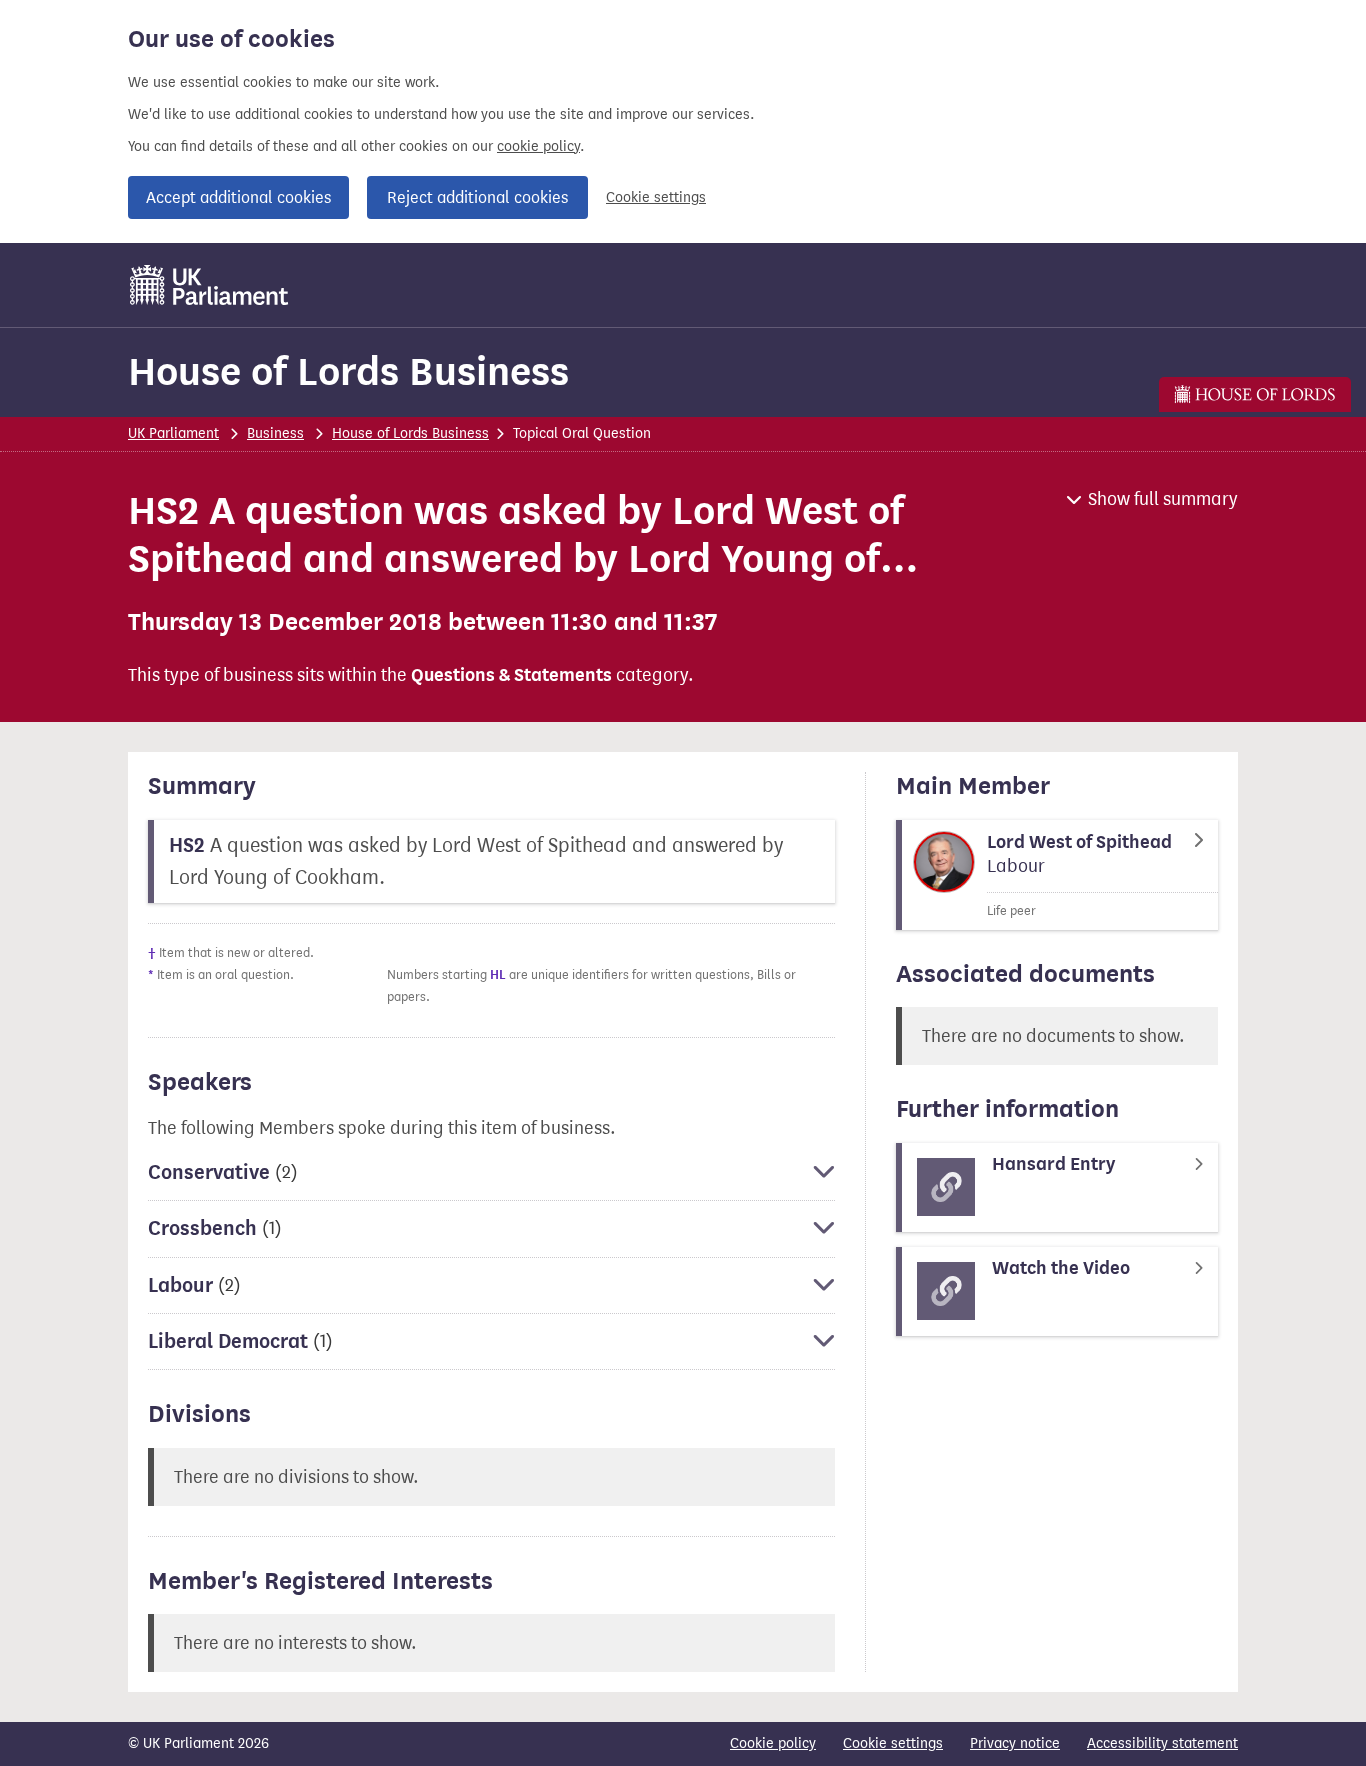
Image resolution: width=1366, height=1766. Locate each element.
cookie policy (538, 146)
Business (275, 433)
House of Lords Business (348, 371)
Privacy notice (1015, 1743)
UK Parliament (173, 433)
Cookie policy (773, 1743)
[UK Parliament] (209, 285)
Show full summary (1163, 499)
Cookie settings (656, 197)
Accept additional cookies (238, 197)
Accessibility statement (1162, 1743)
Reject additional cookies (477, 197)
